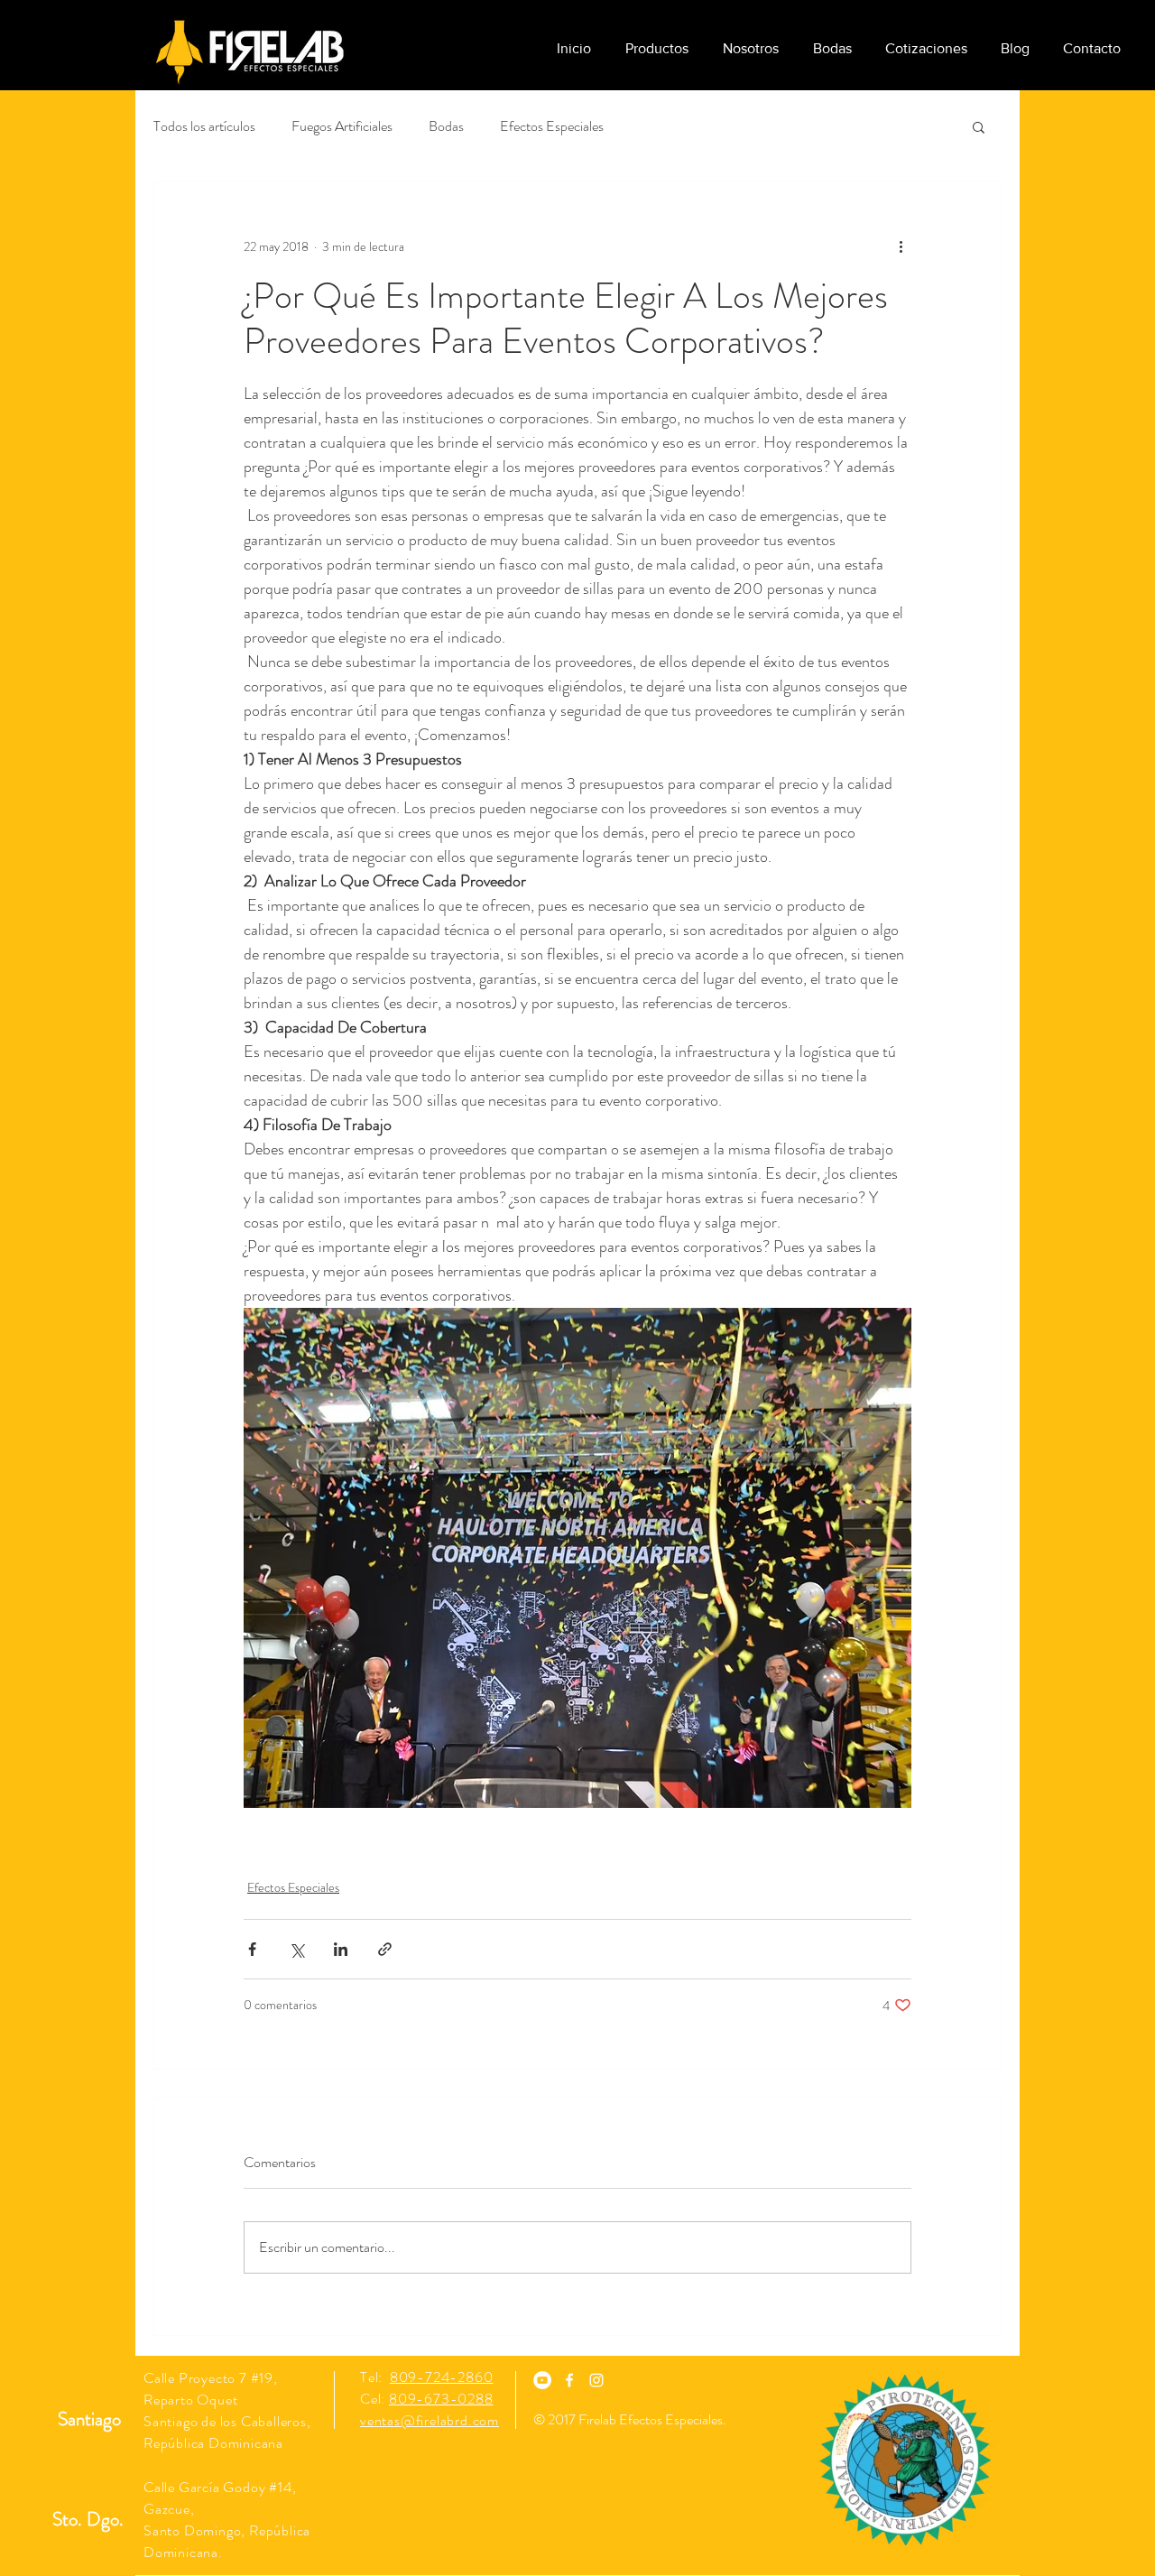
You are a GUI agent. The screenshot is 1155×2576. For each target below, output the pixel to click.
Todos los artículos (204, 126)
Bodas (446, 126)
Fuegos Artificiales (342, 126)
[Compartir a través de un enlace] (385, 1949)
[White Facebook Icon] (569, 2380)
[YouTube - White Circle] (542, 2380)
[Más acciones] (901, 246)
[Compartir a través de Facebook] (252, 1949)
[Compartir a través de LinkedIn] (341, 1949)
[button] (979, 126)
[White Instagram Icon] (596, 2380)
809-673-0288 (441, 2399)
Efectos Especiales (552, 126)
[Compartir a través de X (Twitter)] (296, 1949)
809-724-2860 (442, 2377)
